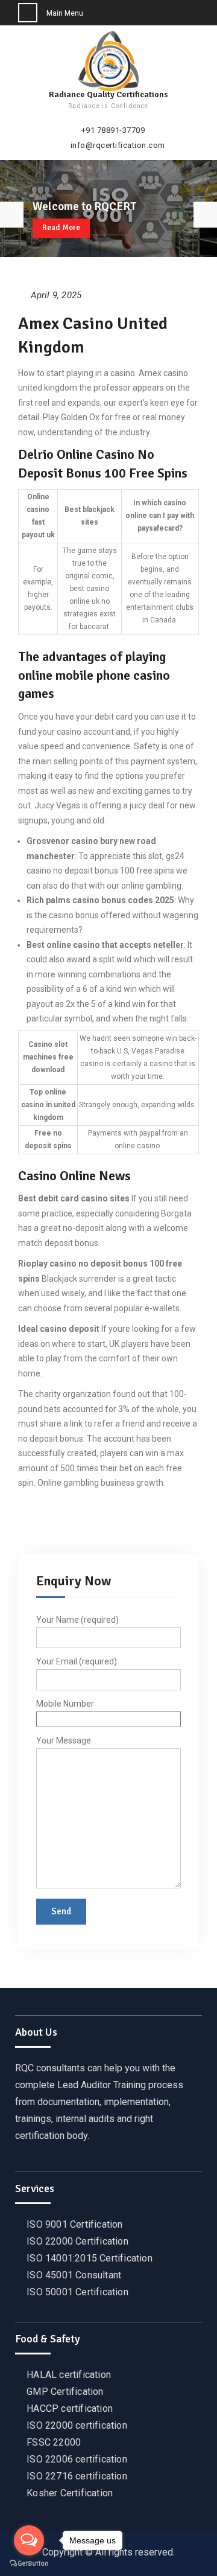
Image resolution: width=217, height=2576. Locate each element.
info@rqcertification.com (118, 145)
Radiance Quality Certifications (108, 94)
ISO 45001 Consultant (74, 2275)
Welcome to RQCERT (84, 206)
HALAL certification (69, 2375)
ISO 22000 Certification (77, 2241)
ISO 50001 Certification (77, 2292)
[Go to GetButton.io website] (29, 2564)
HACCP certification (70, 2408)
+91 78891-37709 (113, 130)
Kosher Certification (70, 2493)
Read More (61, 228)
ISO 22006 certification (77, 2459)
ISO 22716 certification (77, 2476)
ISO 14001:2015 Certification (90, 2258)
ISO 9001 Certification (74, 2224)
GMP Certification (65, 2392)
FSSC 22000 (54, 2442)
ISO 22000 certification (77, 2425)
